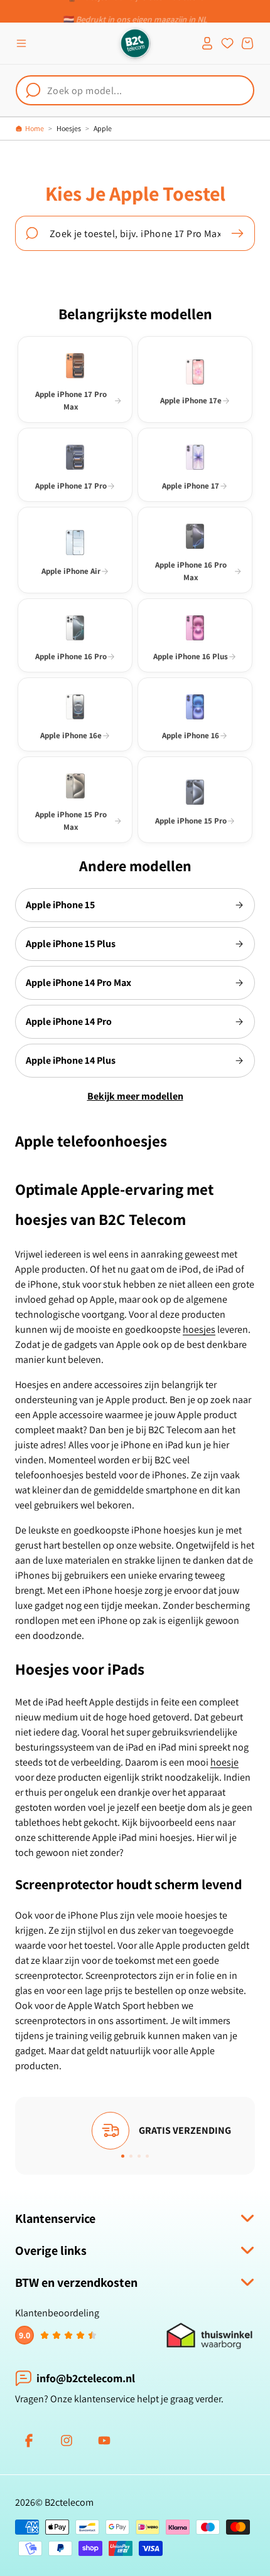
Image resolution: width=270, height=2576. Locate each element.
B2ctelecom (69, 2502)
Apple (103, 128)
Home (35, 128)
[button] (21, 43)
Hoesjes (69, 128)
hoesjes (199, 1329)
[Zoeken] (237, 233)
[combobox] (135, 90)
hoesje (224, 1762)
